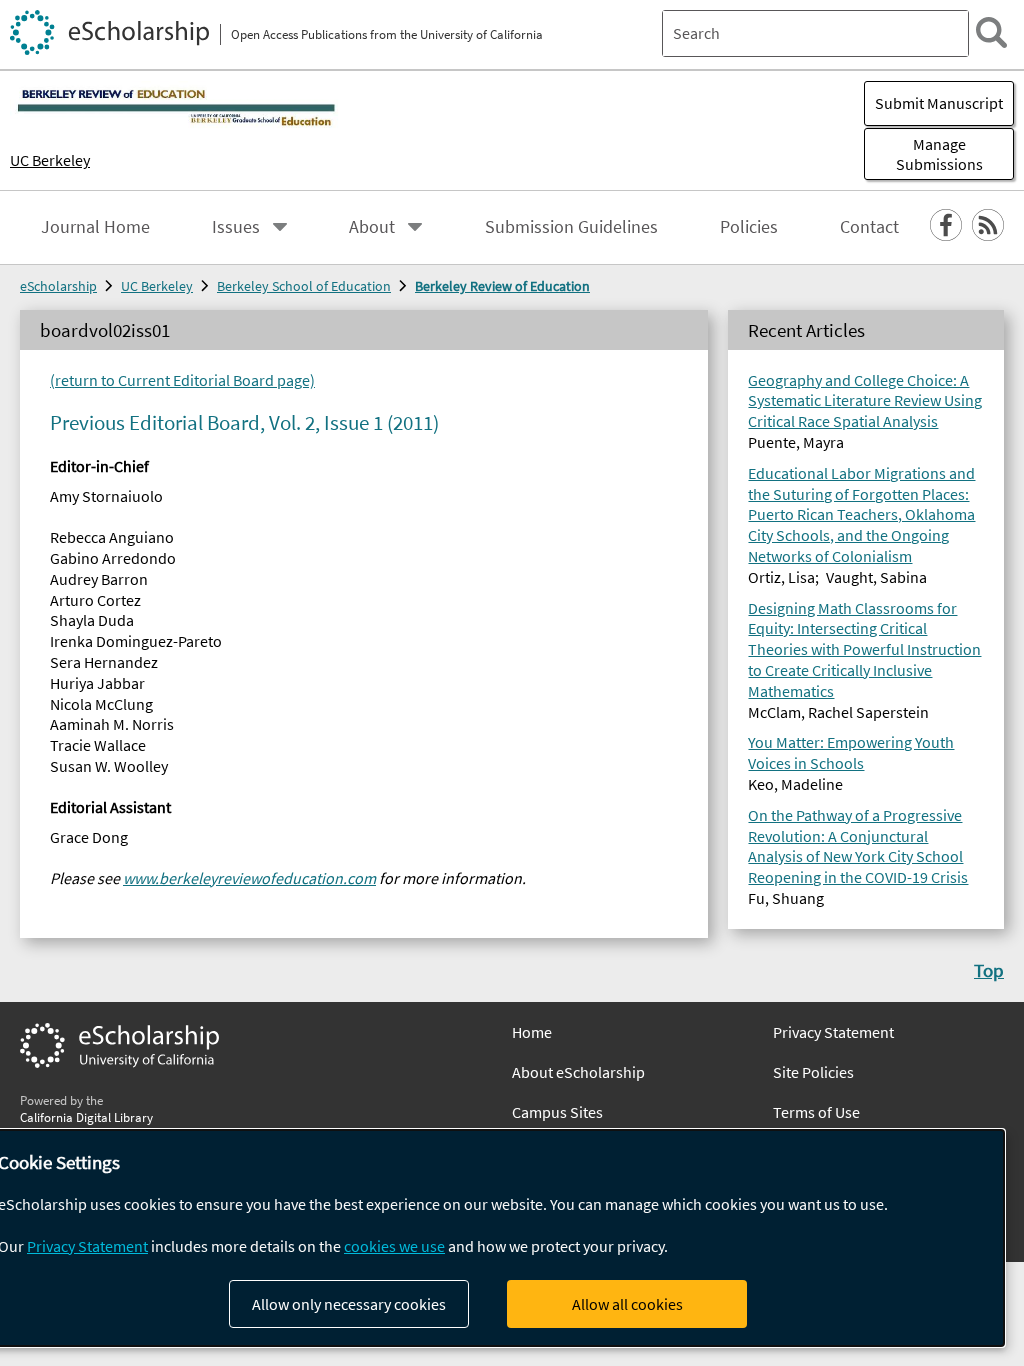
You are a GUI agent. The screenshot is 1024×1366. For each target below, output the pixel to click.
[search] (991, 32)
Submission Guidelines (571, 227)
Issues (236, 227)
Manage (939, 154)
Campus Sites (557, 1112)
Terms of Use (816, 1112)
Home (532, 1032)
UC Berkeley (50, 160)
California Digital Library (86, 1117)
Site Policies (813, 1072)
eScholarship (58, 286)
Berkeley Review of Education (502, 286)
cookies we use (394, 1246)
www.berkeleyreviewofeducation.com (249, 878)
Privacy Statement (833, 1032)
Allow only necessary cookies (349, 1304)
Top (989, 970)
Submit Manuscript (939, 103)
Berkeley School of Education (304, 286)
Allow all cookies (627, 1304)
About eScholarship (578, 1072)
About (372, 227)
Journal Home (95, 227)
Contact (869, 227)
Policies (749, 227)
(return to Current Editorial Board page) (182, 380)
